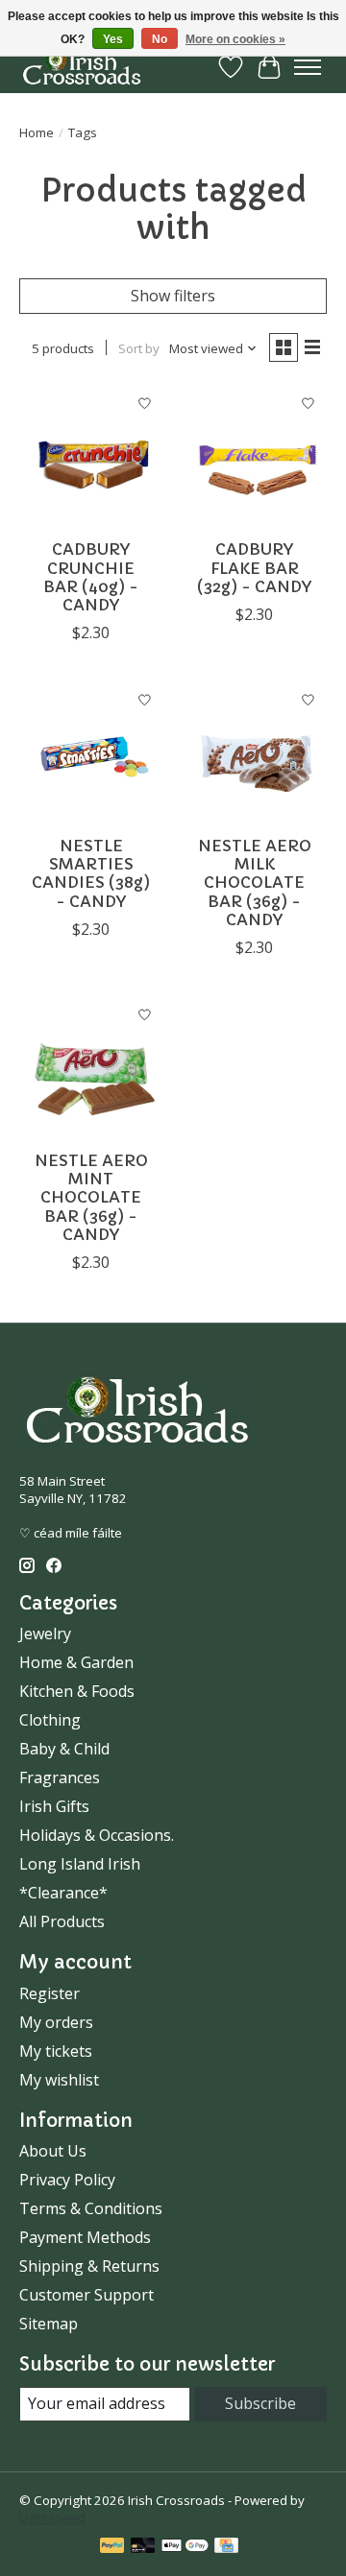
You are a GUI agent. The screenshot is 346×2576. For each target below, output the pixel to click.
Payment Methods (85, 2237)
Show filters (173, 296)
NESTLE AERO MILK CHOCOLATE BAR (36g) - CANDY (255, 883)
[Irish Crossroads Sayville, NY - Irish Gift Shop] (82, 67)
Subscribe (260, 2403)
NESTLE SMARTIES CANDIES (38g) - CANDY (91, 873)
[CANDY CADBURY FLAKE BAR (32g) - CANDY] (255, 457)
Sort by (139, 348)
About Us (53, 2151)
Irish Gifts (54, 1806)
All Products (62, 1921)
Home (37, 132)
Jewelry (45, 1634)
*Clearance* (63, 1893)
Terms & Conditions (91, 2208)
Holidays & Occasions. (97, 1835)
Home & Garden (76, 1662)
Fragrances (60, 1777)
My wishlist (59, 2080)
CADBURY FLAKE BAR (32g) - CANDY (254, 567)
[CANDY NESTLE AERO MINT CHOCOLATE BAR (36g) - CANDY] (91, 1068)
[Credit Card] (226, 2547)
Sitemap (49, 2324)
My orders (56, 2022)
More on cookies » (235, 39)
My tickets (56, 2051)
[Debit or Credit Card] (143, 2547)
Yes (113, 39)
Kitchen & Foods (77, 1691)
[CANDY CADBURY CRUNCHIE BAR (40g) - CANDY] (91, 457)
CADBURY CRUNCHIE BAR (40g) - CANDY (91, 577)
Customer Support (86, 2295)
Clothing (50, 1720)
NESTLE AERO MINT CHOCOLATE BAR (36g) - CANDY (91, 1197)
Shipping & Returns (89, 2266)
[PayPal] (112, 2547)
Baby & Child (64, 1749)
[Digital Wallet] (185, 2547)
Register (49, 1993)
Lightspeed (52, 2517)
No (160, 39)
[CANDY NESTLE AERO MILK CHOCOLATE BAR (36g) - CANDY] (255, 753)
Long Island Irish (80, 1864)
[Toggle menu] (308, 67)
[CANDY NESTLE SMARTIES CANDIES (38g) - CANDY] (91, 753)
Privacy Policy (67, 2180)
